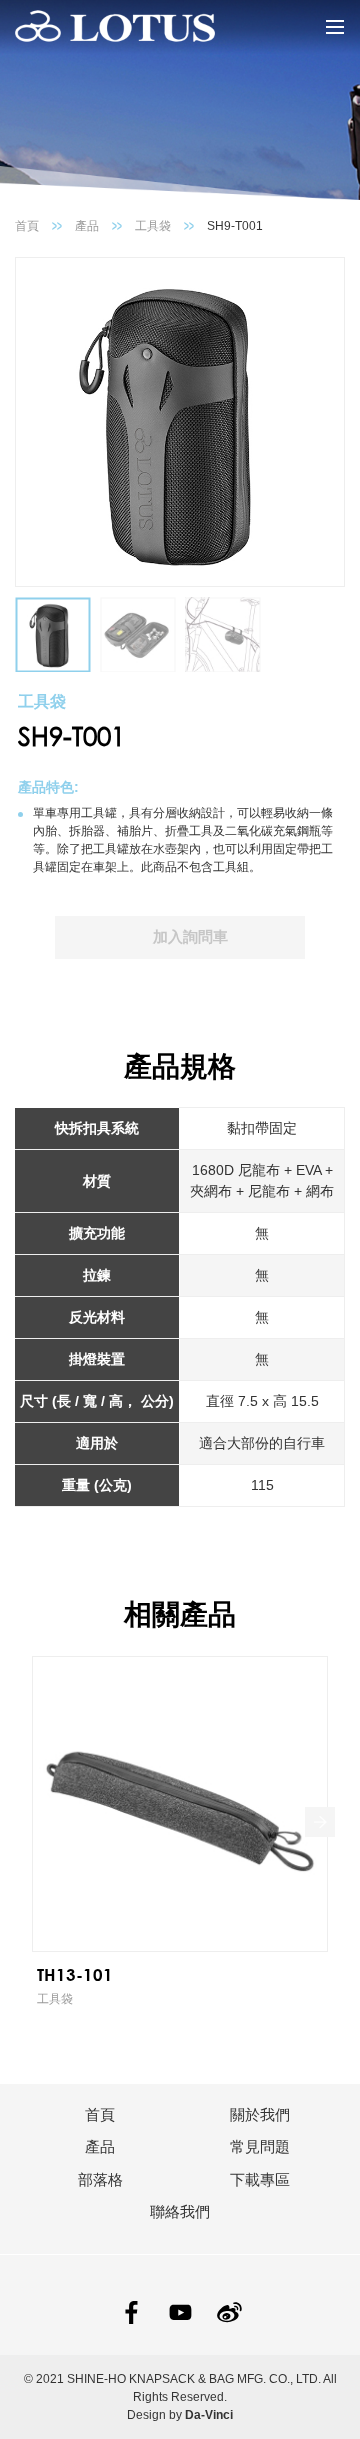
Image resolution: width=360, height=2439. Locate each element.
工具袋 (153, 226)
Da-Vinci (209, 2415)
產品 (87, 226)
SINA (229, 2312)
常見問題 (260, 2146)
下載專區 (260, 2179)
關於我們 (260, 2114)
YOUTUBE (180, 2312)
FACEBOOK (131, 2312)
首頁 (27, 226)
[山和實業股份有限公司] (115, 27)
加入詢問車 (190, 936)
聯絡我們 (180, 2211)
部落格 (100, 2179)
